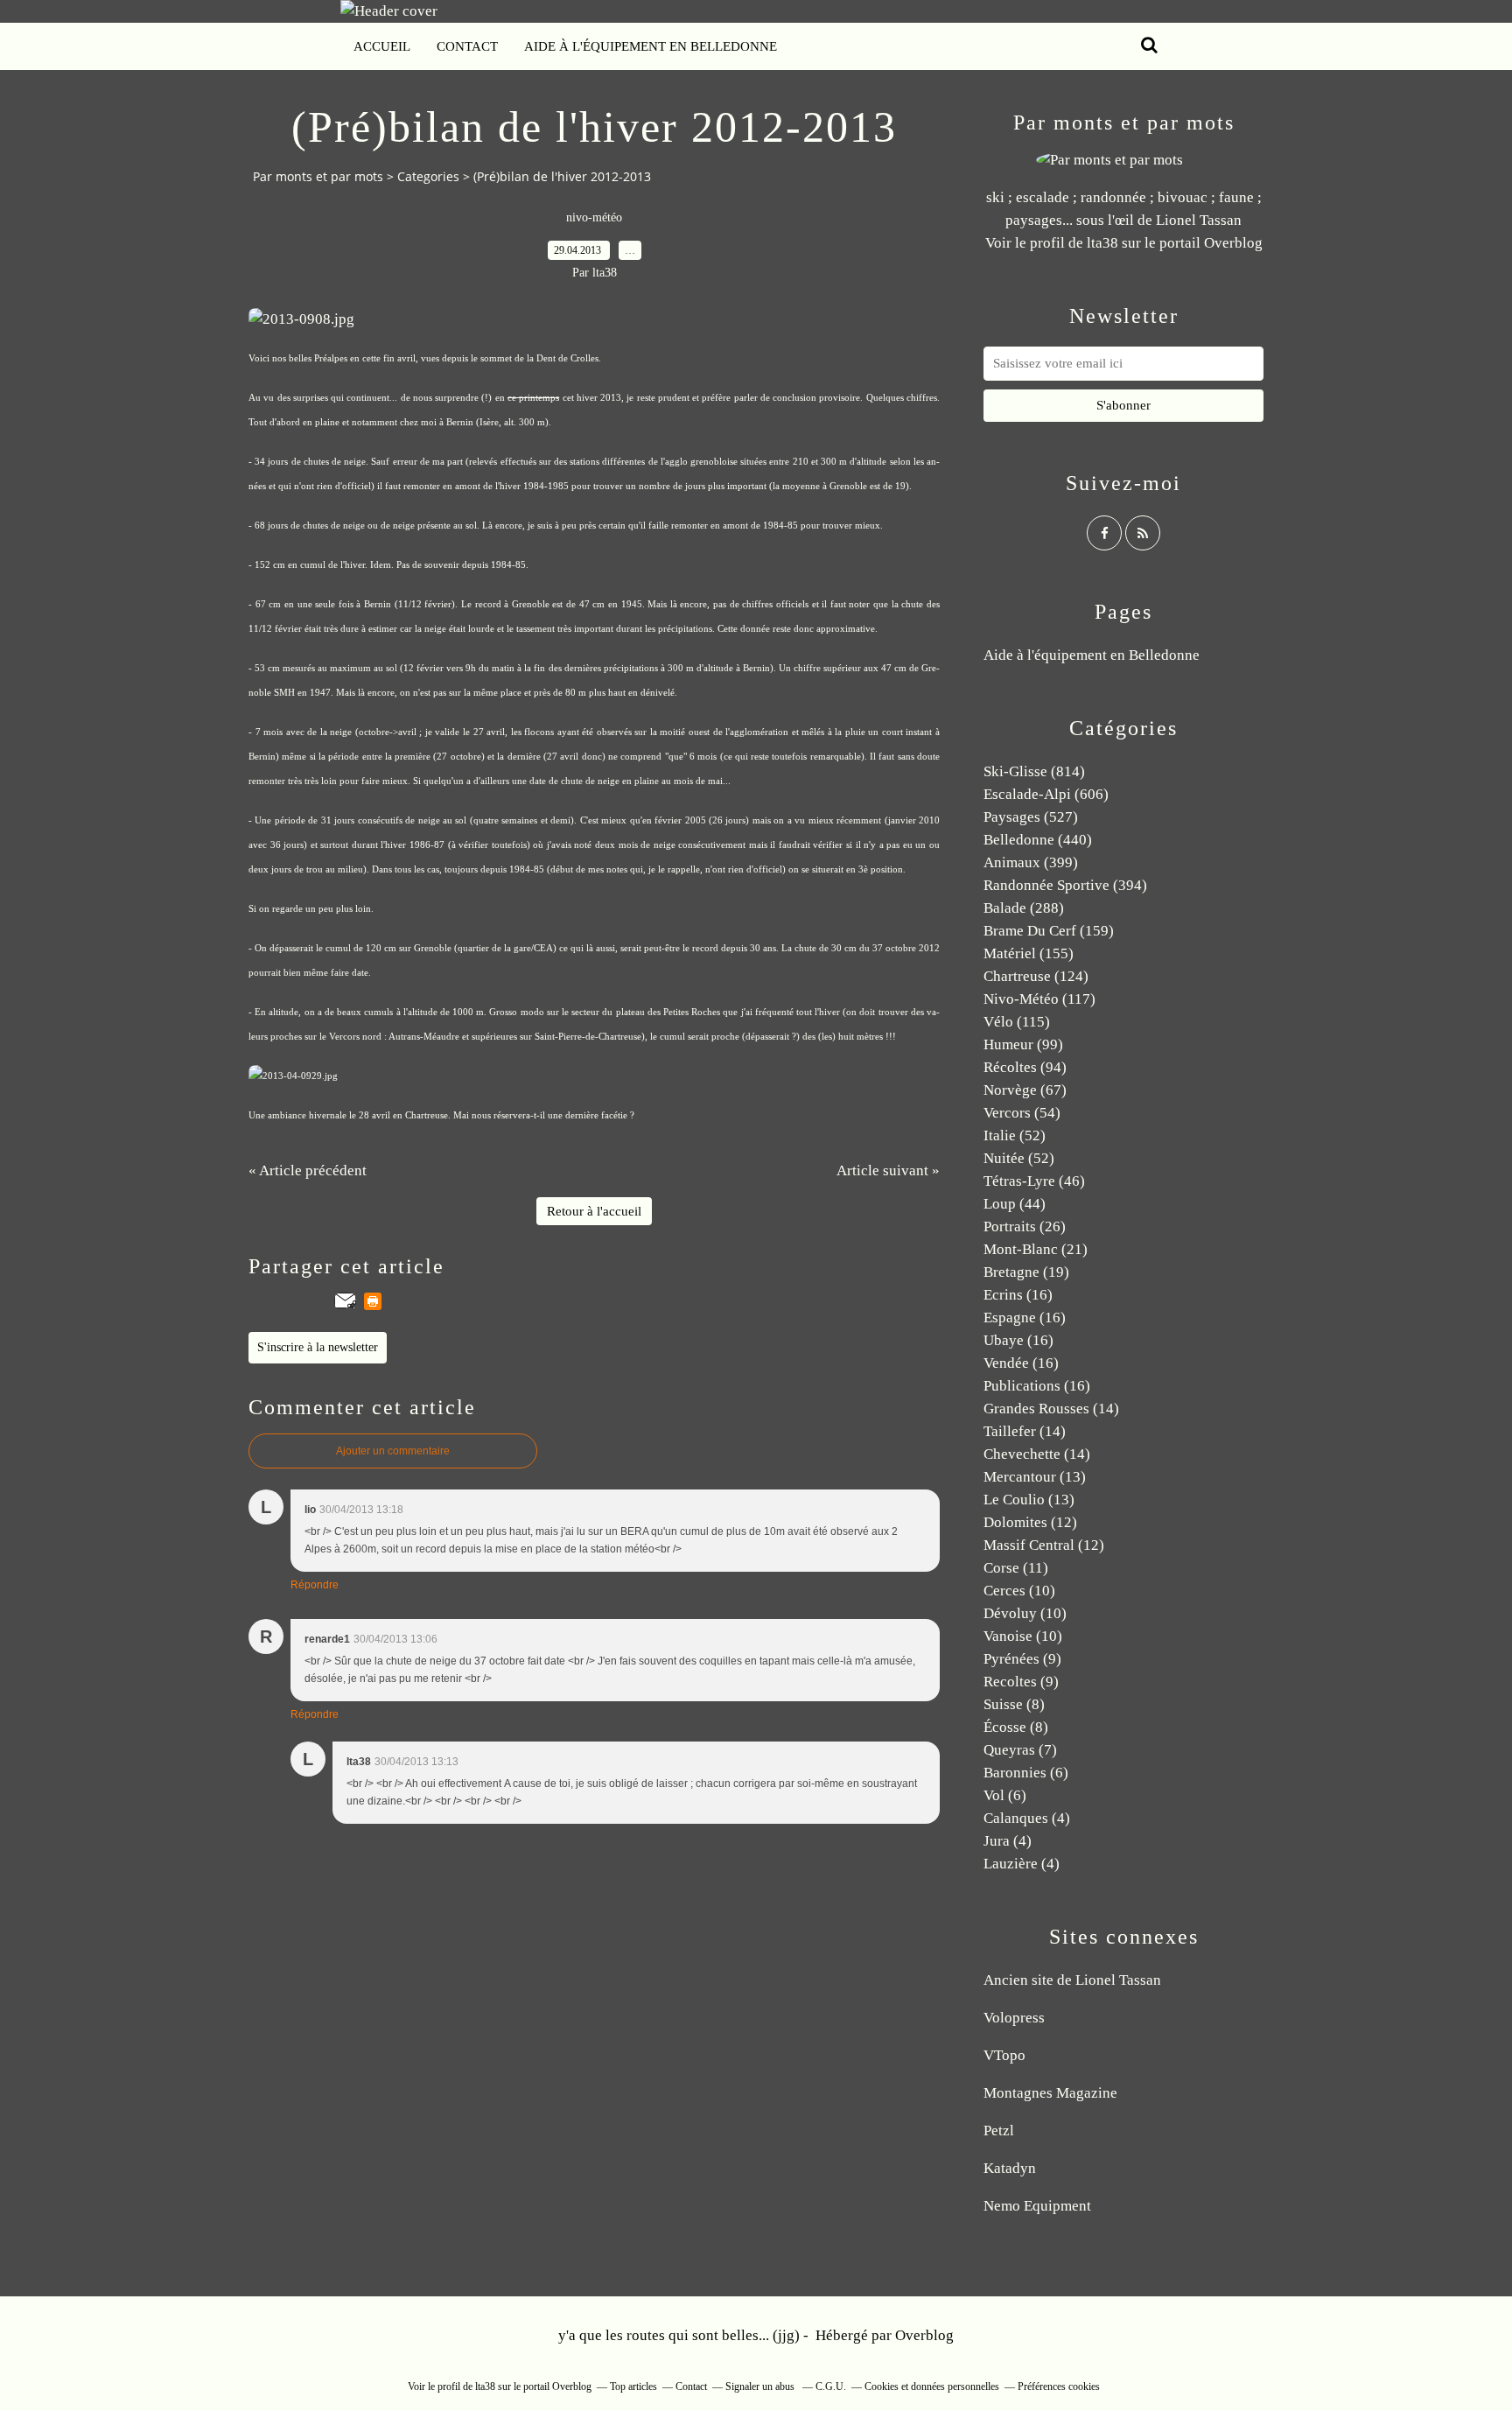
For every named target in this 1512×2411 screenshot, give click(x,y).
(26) (1025, 1227)
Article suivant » (888, 1170)
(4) (1027, 1818)
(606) (1046, 794)
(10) (1019, 1591)
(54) (1022, 1113)
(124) (1036, 976)
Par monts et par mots (318, 176)
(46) (1034, 1181)
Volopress (1014, 2018)
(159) (1049, 931)
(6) (1026, 1773)
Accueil (382, 46)
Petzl (999, 2131)
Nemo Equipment (1037, 2206)
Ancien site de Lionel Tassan (1072, 1980)
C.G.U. (831, 2386)
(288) (1024, 908)
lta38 (1102, 243)
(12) (1030, 1522)
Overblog (924, 2335)
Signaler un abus (761, 2386)
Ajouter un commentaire (393, 1451)
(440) (1038, 840)
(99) (1023, 1044)
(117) (1039, 999)
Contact (467, 46)
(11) (1016, 1568)
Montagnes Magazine (1050, 2093)
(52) (1015, 1135)
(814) (1034, 771)
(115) (1017, 1022)
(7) (1020, 1750)
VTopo (1004, 2055)
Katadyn (1010, 2168)
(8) (1014, 1704)
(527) (1031, 817)
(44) (1015, 1204)
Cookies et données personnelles (932, 2386)
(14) (1051, 1409)
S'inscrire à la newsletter (318, 1347)
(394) (1065, 885)
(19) (1026, 1272)
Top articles (633, 2386)
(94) (1025, 1067)
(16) (1018, 1295)
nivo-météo (594, 217)
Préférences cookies (1059, 2386)
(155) (1029, 953)
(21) (1036, 1249)
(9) (1022, 1659)
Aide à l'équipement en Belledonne (651, 46)
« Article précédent (308, 1170)
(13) (1035, 1477)
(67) (1025, 1090)
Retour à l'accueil (594, 1211)
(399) (1031, 862)
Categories (428, 176)
